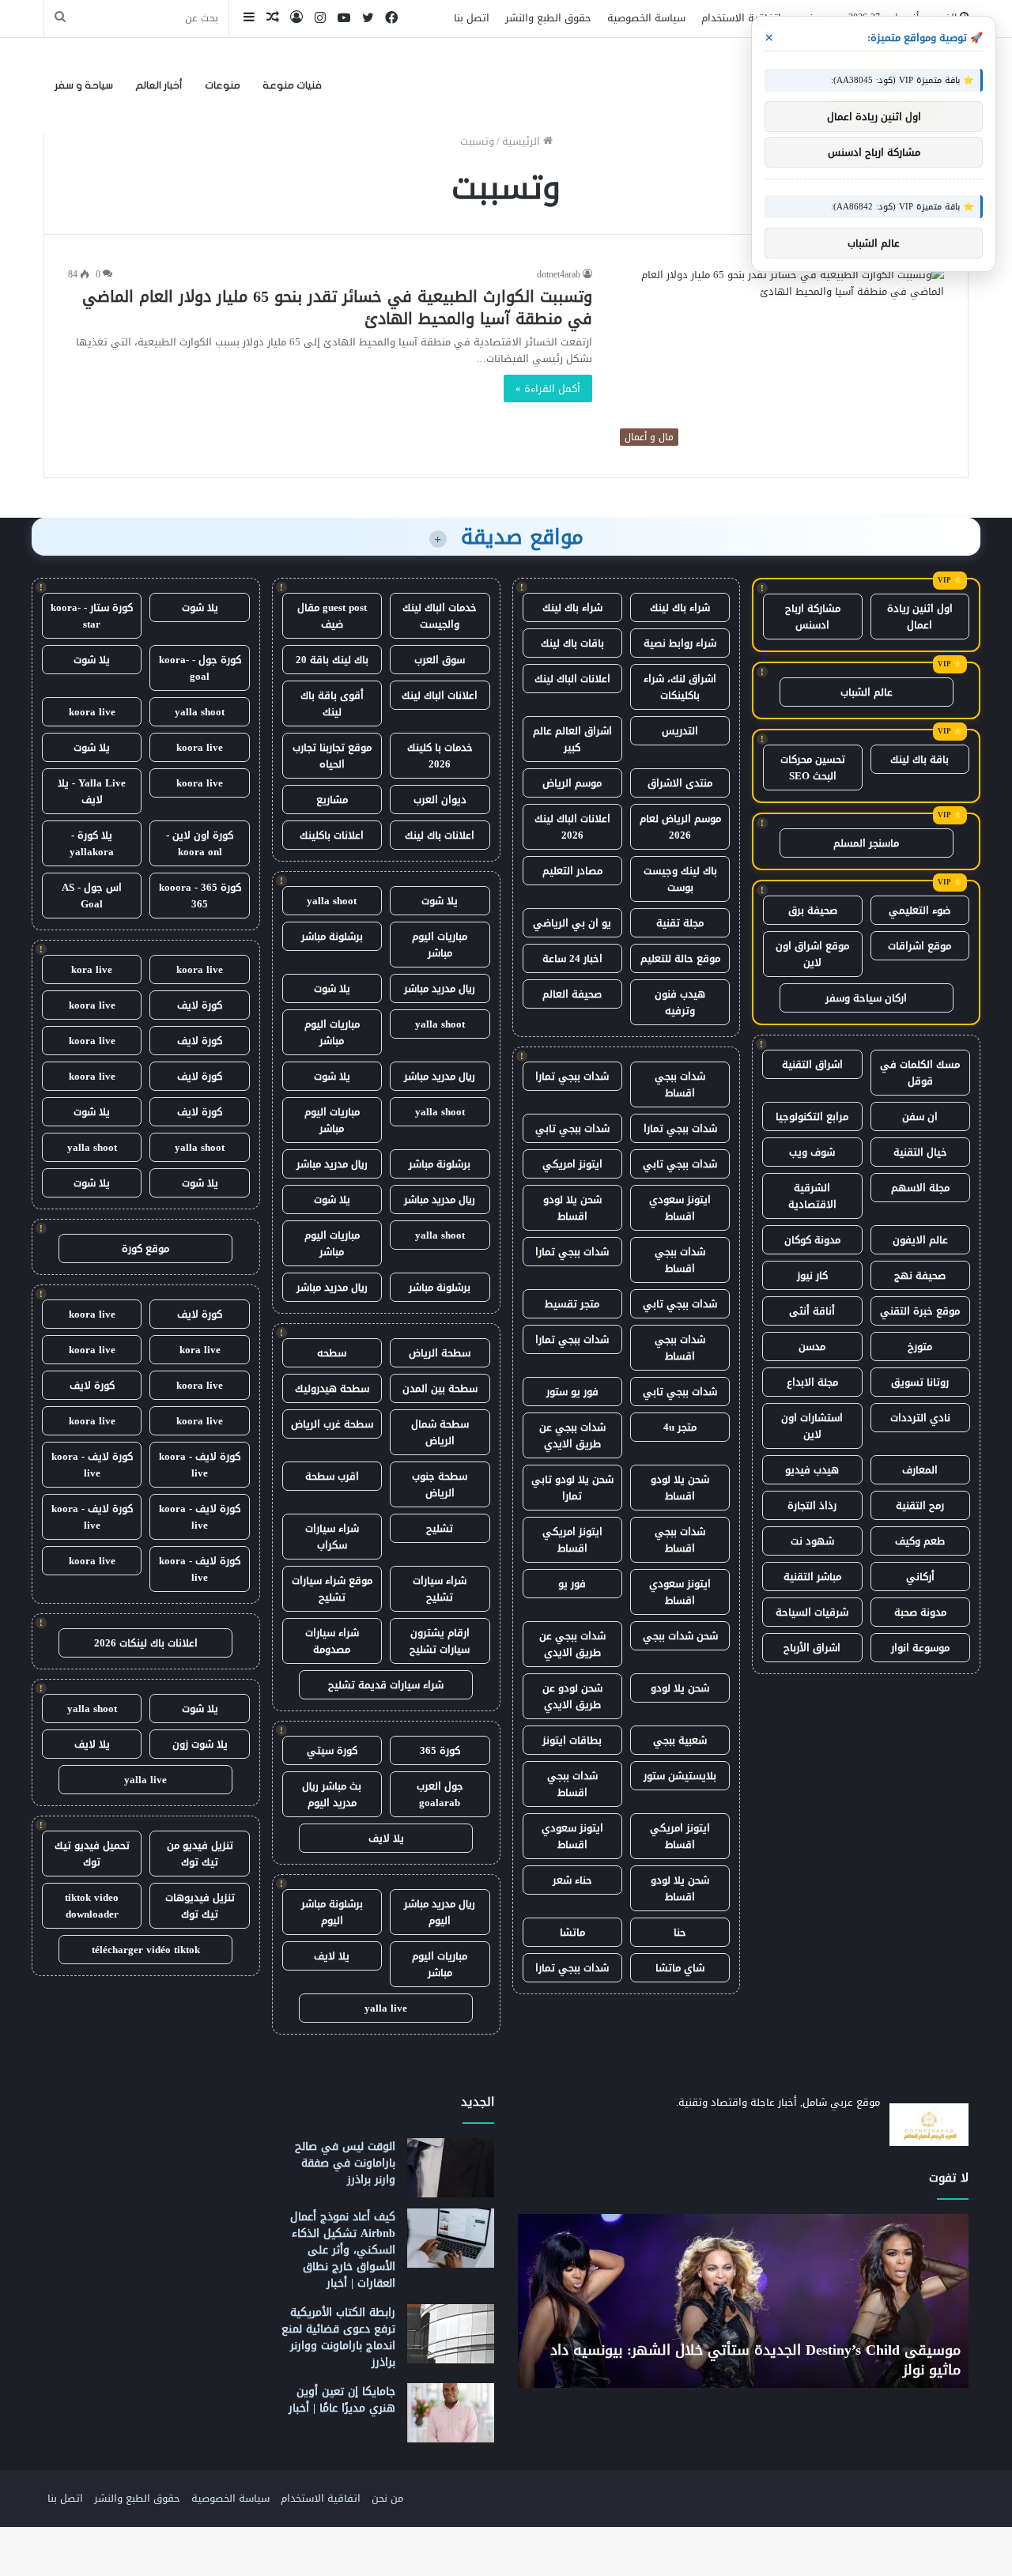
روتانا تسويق (920, 1382)
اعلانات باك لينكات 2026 (146, 1643)
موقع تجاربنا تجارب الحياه (332, 756)
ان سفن (920, 1116)
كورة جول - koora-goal (200, 668)
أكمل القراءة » (548, 388)
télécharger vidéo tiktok (146, 1950)
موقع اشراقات (919, 946)
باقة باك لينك (919, 759)
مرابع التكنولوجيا (812, 1116)
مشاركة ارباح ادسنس (813, 617)
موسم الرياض (572, 783)
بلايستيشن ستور (680, 1776)
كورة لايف (200, 1005)
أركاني (920, 1577)
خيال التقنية (920, 1152)
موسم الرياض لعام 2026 (680, 827)
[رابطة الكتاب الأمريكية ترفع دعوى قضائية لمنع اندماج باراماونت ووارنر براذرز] (451, 2334)
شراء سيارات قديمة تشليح (386, 1685)
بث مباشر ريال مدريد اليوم (332, 1794)
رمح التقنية (920, 1505)
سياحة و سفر (84, 85)
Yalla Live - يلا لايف (92, 791)
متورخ (920, 1346)
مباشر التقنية (812, 1577)
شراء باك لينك (680, 607)
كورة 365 (440, 1750)
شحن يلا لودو (680, 1688)
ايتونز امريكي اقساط (572, 1540)
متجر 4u (680, 1427)
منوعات (223, 85)
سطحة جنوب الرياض (440, 1484)
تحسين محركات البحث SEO (813, 768)
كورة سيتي (332, 1750)
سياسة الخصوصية (646, 18)
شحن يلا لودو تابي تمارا (572, 1488)
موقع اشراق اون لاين (812, 954)
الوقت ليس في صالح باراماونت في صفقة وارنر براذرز (345, 2163)
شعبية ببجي (680, 1740)
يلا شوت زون (200, 1744)
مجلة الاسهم (920, 1188)
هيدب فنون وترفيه (680, 1002)
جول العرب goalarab (440, 1794)
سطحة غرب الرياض (332, 1424)
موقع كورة (145, 1248)
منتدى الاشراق (680, 783)
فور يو (572, 1584)
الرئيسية (523, 141)
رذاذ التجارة (812, 1505)
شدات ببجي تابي (572, 1128)
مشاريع (332, 800)
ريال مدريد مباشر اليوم (440, 1912)
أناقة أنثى (812, 1311)
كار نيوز (812, 1275)
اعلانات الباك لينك (572, 679)
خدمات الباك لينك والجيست (440, 616)
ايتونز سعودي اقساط (680, 1208)
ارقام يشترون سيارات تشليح (440, 1641)
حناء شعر (572, 1880)
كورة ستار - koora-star (92, 616)
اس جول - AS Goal (92, 896)
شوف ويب (812, 1152)
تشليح (440, 1528)
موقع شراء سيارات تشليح (332, 1589)
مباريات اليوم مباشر (440, 945)
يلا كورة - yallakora (92, 843)
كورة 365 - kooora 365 (200, 896)
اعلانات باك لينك (440, 835)
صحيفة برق (813, 910)
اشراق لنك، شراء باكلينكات (680, 687)
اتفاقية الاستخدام (741, 18)
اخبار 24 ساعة (572, 958)
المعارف (920, 1470)
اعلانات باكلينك (332, 835)
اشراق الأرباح (812, 1648)
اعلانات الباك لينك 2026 (572, 827)
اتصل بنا (472, 18)
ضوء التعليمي (919, 910)
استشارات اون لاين (812, 1426)
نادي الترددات (920, 1418)
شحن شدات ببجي (680, 1636)
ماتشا (572, 1932)
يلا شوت (440, 901)
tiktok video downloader (92, 1906)
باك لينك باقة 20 (332, 660)
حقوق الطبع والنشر (548, 18)
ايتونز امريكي (572, 1164)
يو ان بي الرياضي (572, 923)
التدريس (680, 731)
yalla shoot (332, 901)
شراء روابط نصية (680, 643)
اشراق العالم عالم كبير (572, 739)
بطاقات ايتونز (572, 1740)
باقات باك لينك (572, 643)
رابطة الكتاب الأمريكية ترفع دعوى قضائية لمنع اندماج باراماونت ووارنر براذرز (338, 2337)
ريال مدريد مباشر (440, 988)
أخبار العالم (159, 85)
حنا (680, 1932)
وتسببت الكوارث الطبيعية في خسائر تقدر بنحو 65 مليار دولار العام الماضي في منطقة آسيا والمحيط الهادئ (337, 307)
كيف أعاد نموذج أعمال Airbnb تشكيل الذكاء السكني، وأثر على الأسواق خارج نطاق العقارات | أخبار (343, 2250)
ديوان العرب (440, 800)
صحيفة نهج (920, 1275)
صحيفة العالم (572, 994)
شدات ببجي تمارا (572, 1076)
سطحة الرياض (440, 1353)
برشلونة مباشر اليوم (332, 1912)
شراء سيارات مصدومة (332, 1641)
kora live (92, 969)
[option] (743, 2301)
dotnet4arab (559, 274)
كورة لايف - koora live (200, 1465)
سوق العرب (440, 660)
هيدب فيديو (812, 1470)
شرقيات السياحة (812, 1612)
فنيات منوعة (292, 85)
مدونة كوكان (812, 1240)
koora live (92, 712)
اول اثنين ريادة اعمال (920, 617)
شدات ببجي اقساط (680, 1084)
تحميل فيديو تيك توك (92, 1854)
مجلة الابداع (812, 1382)
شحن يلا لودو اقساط (572, 1208)
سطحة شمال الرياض (440, 1432)
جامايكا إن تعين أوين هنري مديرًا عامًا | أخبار (342, 2400)
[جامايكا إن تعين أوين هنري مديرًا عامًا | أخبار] (451, 2413)
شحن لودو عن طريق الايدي (572, 1696)
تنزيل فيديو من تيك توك (200, 1854)
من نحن (387, 2498)
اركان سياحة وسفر (866, 998)
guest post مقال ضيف (332, 616)
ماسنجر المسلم (866, 843)
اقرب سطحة (332, 1476)
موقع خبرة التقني (920, 1311)
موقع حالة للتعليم (680, 958)
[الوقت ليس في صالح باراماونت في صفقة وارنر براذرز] (451, 2168)
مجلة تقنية (680, 923)
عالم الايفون (920, 1240)
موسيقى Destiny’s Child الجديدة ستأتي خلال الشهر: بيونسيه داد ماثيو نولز (755, 2360)
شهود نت (812, 1541)
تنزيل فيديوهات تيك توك (200, 1906)
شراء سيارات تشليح (440, 1589)
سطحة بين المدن (440, 1388)
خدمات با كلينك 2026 (440, 756)
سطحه (332, 1353)
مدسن (812, 1346)
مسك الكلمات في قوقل (920, 1073)
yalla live (386, 2008)
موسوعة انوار (920, 1648)
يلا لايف (386, 1838)
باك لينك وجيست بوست (680, 879)
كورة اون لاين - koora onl (200, 843)
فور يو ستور (572, 1392)
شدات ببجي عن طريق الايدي (572, 1435)
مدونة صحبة (920, 1612)
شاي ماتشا (680, 1968)
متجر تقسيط (572, 1304)
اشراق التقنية (812, 1064)
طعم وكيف (920, 1541)
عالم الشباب (867, 692)
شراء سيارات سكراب (332, 1537)
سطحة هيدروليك (332, 1388)
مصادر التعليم (572, 871)
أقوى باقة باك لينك (332, 703)
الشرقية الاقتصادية (812, 1196)
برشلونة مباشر (332, 936)
